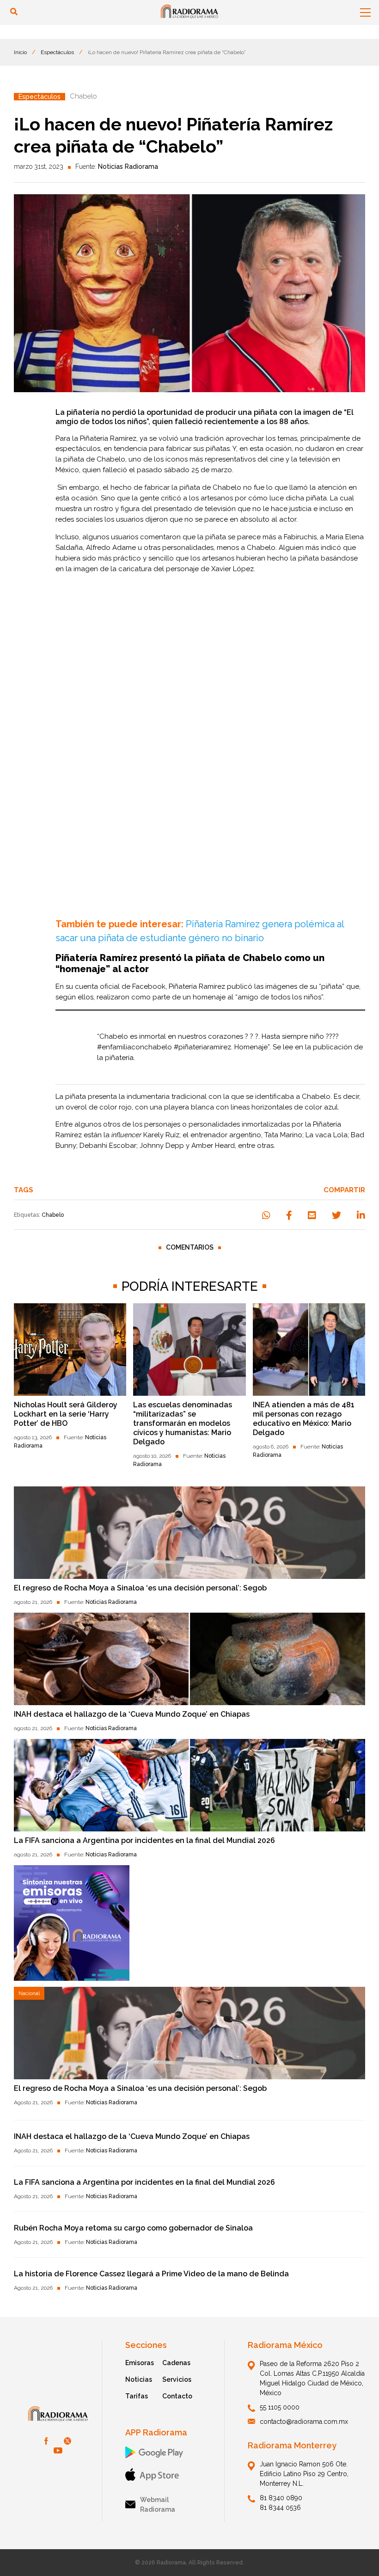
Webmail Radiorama (158, 2505)
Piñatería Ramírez (108, 438)
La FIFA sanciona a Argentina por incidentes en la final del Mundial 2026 (144, 1840)
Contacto (177, 2396)
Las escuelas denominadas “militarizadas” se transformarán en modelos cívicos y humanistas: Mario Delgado (183, 1423)
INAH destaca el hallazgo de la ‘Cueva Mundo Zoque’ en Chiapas (132, 1714)
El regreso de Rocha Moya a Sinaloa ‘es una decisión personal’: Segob (140, 1588)
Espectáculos (57, 52)
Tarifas (137, 2396)
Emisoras (140, 2363)
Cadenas (176, 2363)
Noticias (139, 2379)
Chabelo (53, 1215)
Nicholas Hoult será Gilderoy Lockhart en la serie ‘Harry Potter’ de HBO (66, 1414)
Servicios (177, 2379)
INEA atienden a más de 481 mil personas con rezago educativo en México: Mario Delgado (304, 1419)
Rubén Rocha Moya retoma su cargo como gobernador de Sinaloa (133, 2228)
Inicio (20, 52)
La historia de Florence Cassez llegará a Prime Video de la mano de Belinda (151, 2274)
